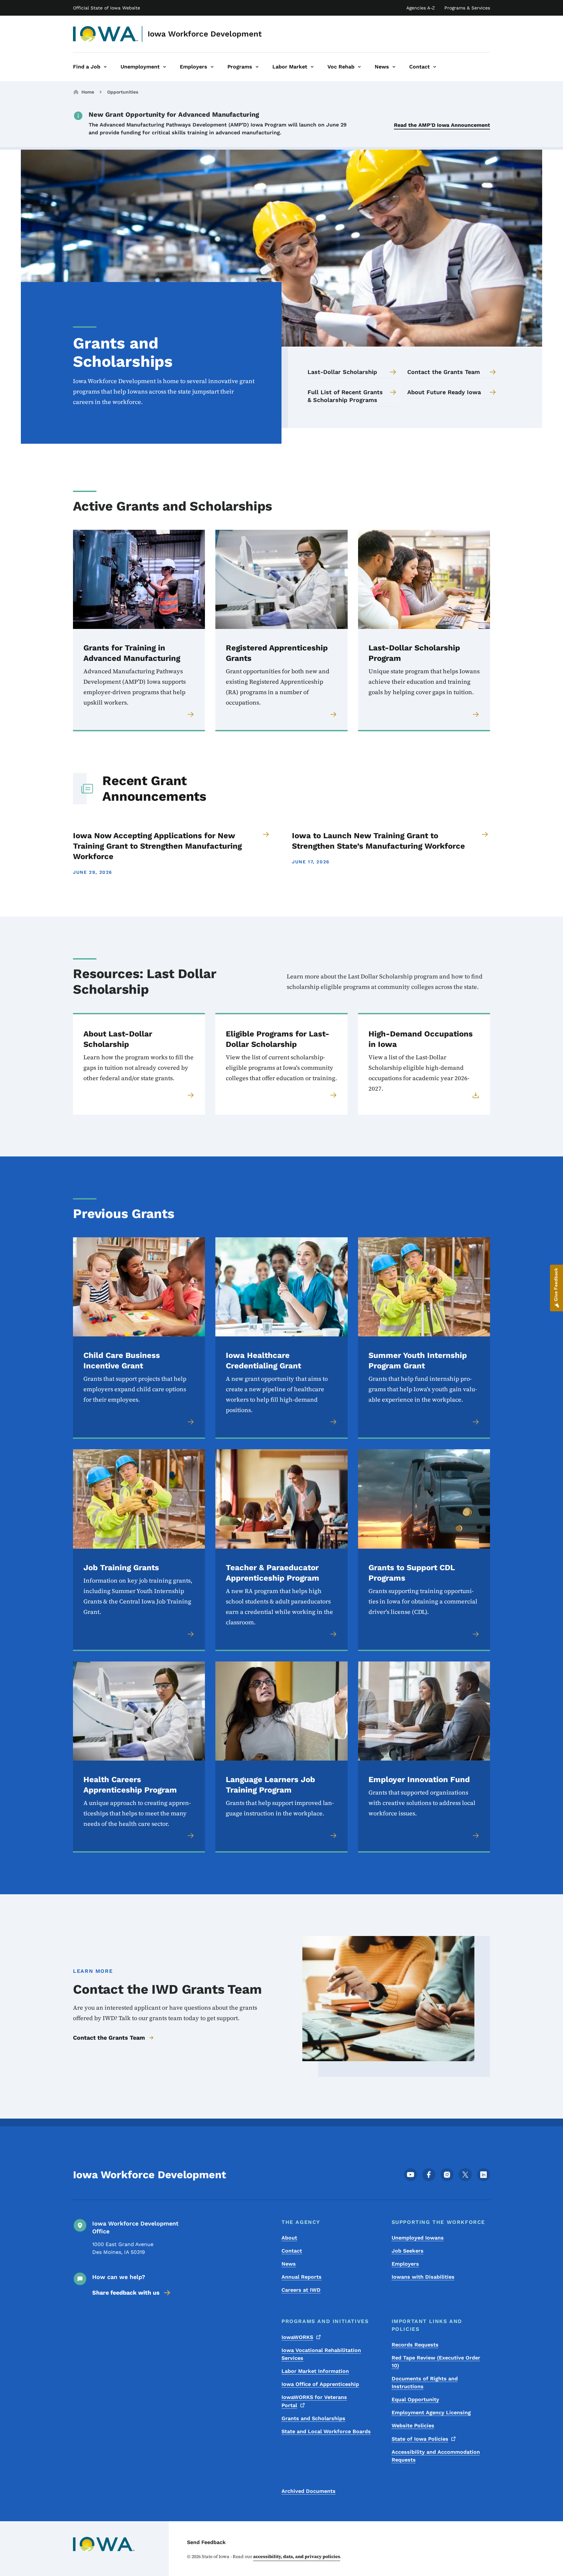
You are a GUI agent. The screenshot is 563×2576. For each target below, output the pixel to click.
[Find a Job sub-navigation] (105, 67)
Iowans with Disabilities (423, 2277)
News (289, 2264)
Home (88, 92)
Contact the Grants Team (109, 2038)
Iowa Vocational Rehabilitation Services (321, 2354)
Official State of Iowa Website (107, 8)
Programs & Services (467, 8)
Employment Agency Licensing (431, 2412)
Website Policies (413, 2426)
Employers (405, 2264)
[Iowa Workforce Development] (106, 34)
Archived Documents (309, 2491)
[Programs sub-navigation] (257, 67)
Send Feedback (206, 2542)
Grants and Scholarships (313, 2418)
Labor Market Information (315, 2371)
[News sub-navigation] (394, 67)
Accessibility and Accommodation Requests (436, 2456)
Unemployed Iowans (418, 2238)
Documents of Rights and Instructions (425, 2382)
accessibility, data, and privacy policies (297, 2556)
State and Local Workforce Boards (326, 2431)
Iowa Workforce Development (205, 34)
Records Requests (415, 2345)
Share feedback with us (126, 2293)
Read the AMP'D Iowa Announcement (442, 125)
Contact (292, 2251)
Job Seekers (408, 2251)
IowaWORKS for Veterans (314, 2401)
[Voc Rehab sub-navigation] (359, 67)
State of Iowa (420, 2439)
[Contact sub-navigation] (435, 67)
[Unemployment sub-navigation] (165, 67)
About (289, 2238)
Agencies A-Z (421, 8)
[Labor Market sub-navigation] (312, 67)
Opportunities (123, 92)
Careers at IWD (301, 2290)
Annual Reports (302, 2277)
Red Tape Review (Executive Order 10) (436, 2362)
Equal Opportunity (415, 2399)
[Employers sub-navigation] (212, 67)
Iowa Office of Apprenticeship (320, 2384)
